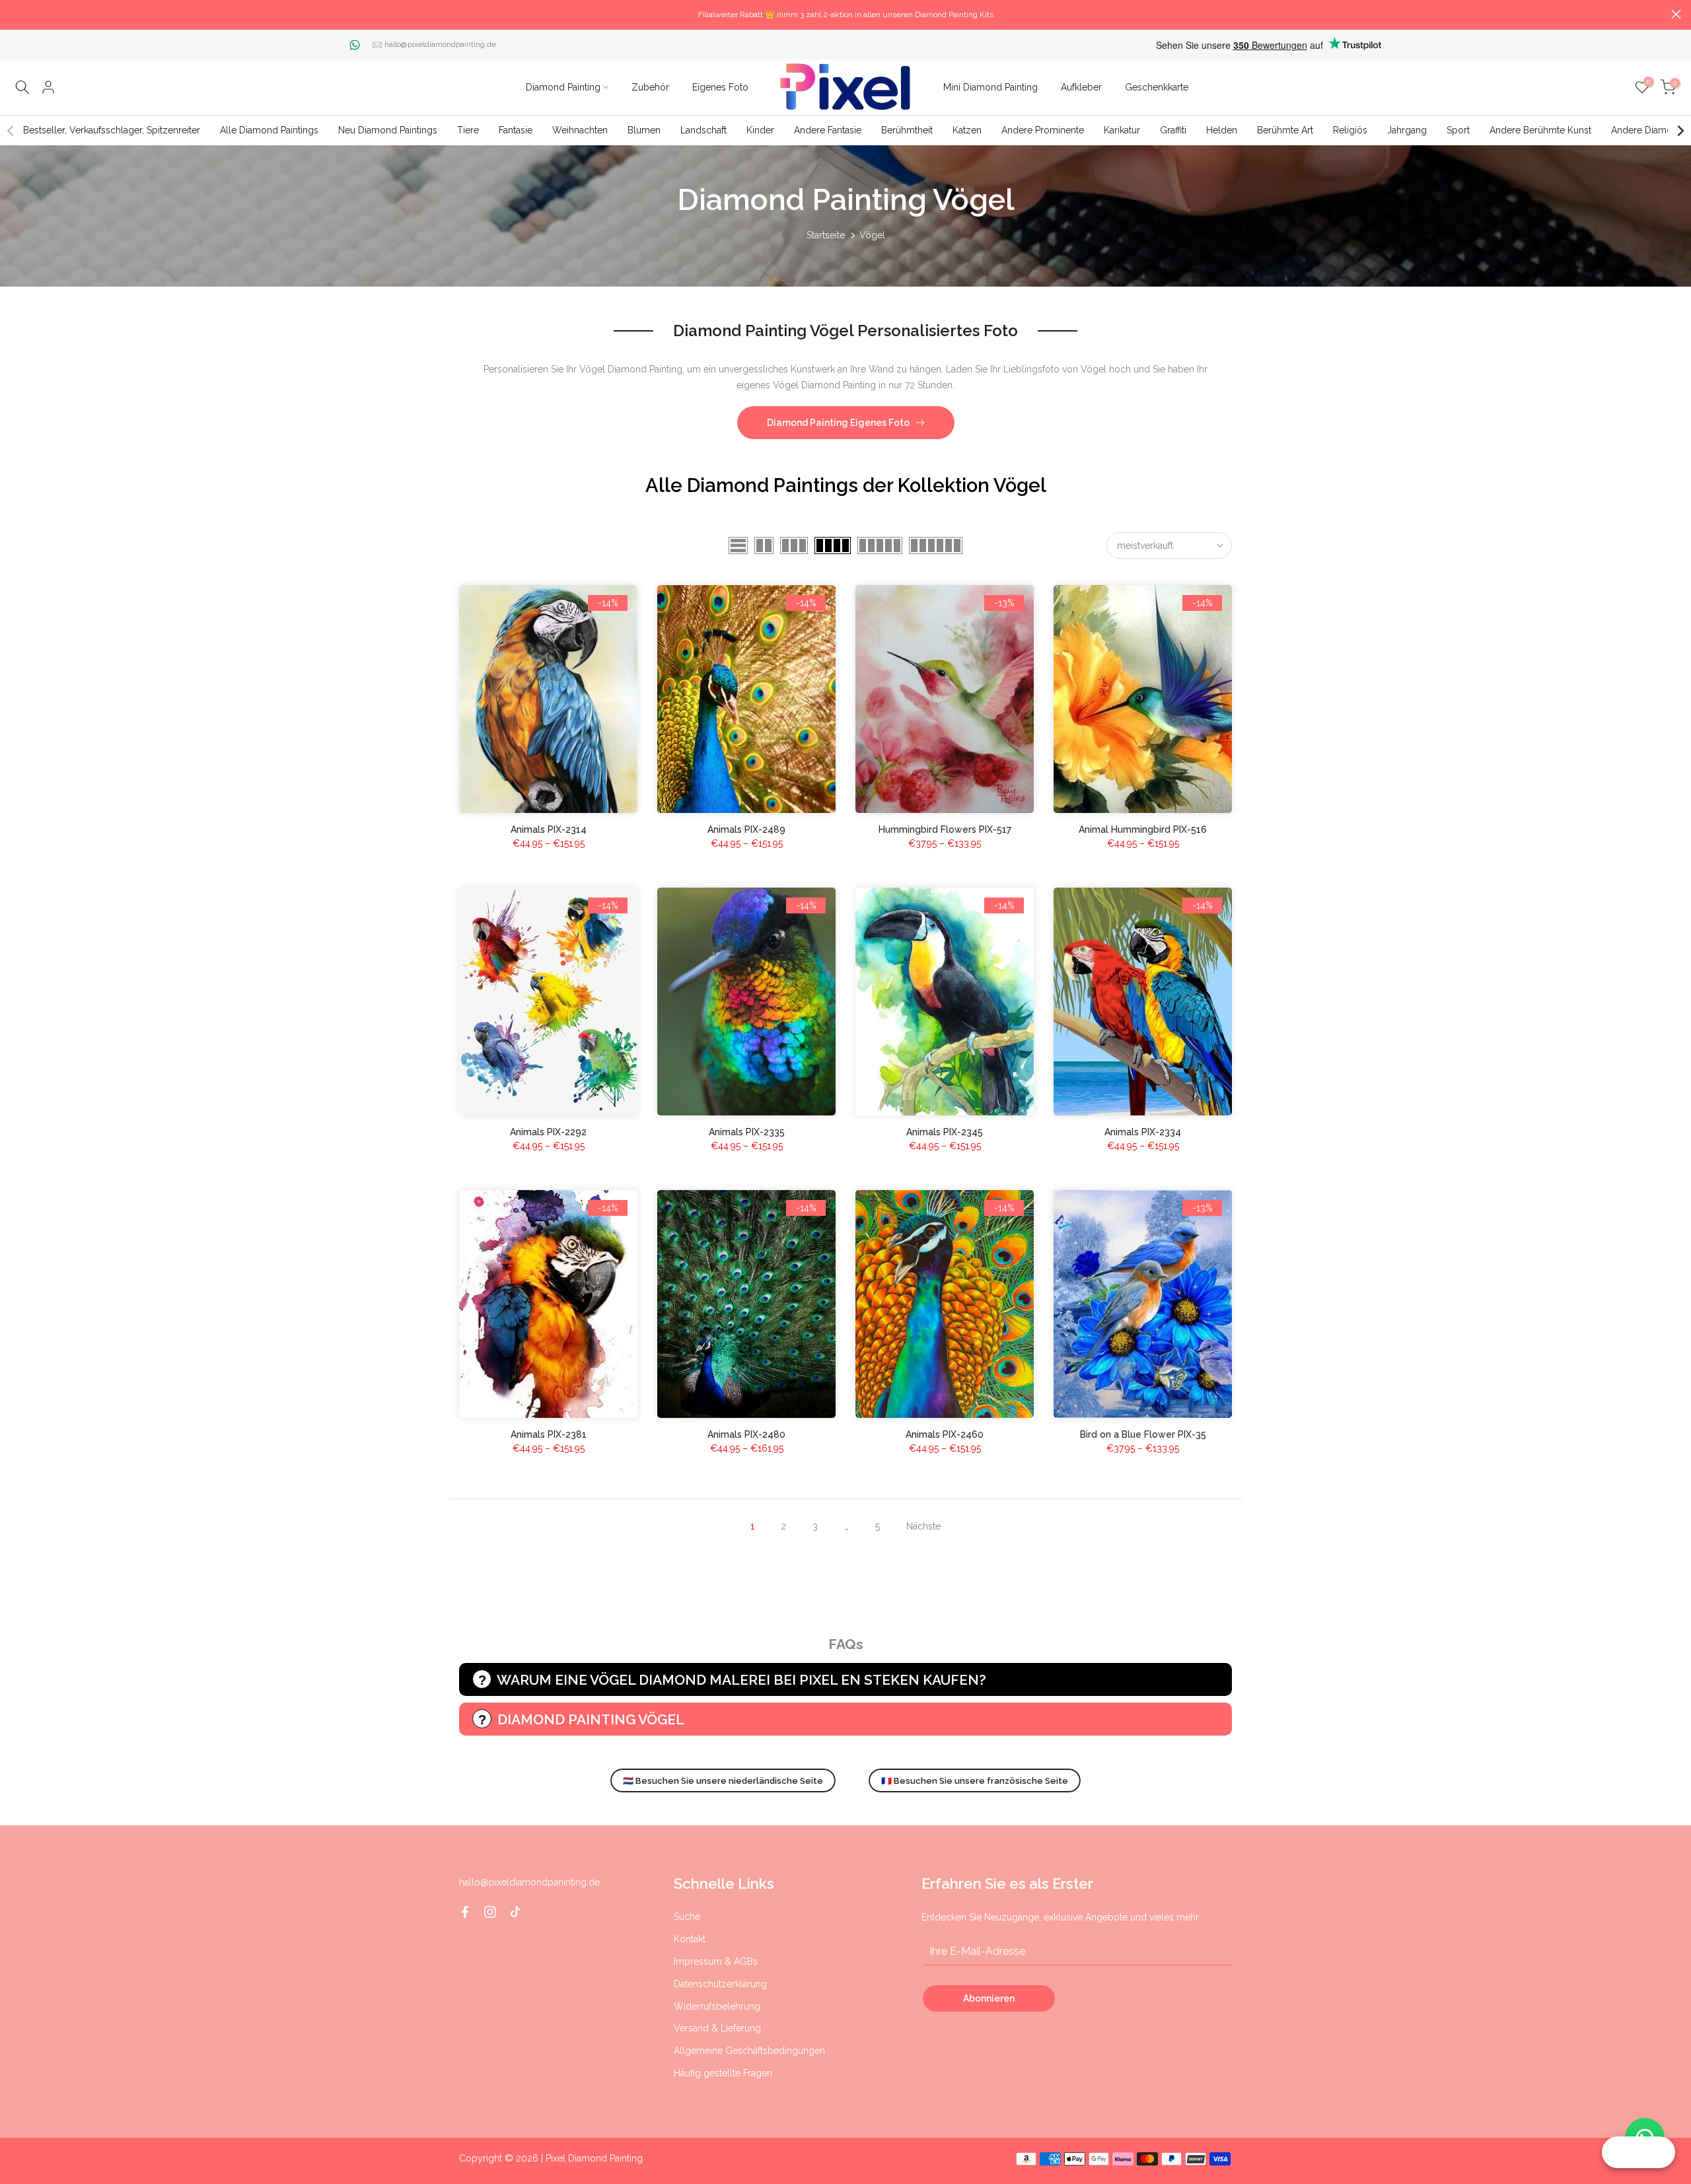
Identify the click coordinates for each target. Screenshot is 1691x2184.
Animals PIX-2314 (549, 829)
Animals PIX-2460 (945, 1434)
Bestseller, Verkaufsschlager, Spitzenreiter (112, 130)
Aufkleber (1081, 87)
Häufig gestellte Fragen (723, 2073)
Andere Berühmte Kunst (1540, 130)
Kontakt (690, 1939)
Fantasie (516, 130)
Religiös (1350, 130)
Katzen (967, 130)
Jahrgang (1407, 130)
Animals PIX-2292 (548, 1132)
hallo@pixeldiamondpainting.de (440, 44)
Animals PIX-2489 (746, 829)
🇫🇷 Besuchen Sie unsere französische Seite (975, 1781)
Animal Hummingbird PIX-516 (1143, 829)
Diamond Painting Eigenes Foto (838, 423)
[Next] (1680, 131)
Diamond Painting (563, 87)
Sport (1458, 130)
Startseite (826, 235)
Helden (1222, 130)
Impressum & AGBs (716, 1961)
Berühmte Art (1285, 130)
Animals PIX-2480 (746, 1434)
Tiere (468, 130)
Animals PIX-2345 (945, 1132)
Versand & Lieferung (717, 2028)
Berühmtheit (907, 130)
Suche (687, 1917)
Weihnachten (580, 130)
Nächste (923, 1526)
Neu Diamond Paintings (388, 130)
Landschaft (703, 130)
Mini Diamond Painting (990, 87)
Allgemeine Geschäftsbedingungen (749, 2051)
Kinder (760, 130)
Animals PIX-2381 (549, 1434)
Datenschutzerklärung (720, 1984)
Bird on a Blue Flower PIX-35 (1143, 1434)
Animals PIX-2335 (747, 1132)
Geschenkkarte (1157, 87)
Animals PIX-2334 (1143, 1132)
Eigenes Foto (720, 87)
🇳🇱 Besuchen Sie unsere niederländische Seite (723, 1781)
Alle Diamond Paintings (269, 130)
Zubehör (650, 87)
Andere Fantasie (828, 130)
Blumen (644, 130)
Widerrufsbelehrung (717, 2006)
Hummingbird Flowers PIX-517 (945, 829)
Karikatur (1122, 130)
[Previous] (11, 131)
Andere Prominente (1043, 130)
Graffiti (1173, 130)
